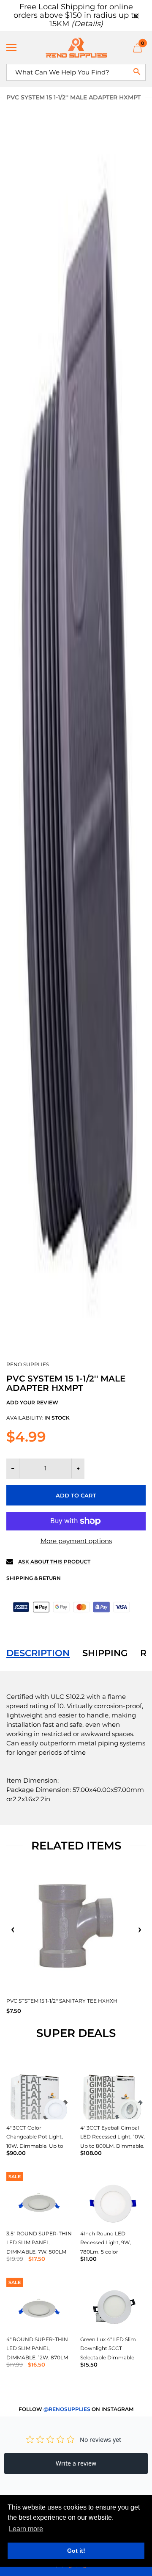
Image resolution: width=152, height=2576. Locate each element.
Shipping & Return (34, 1578)
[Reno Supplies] (76, 48)
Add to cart (76, 1495)
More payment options (76, 1541)
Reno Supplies (28, 1364)
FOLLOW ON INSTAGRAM (76, 2409)
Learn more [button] (26, 2529)
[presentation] (13, 1930)
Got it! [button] (76, 2551)
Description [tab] (38, 1653)
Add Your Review (32, 1402)
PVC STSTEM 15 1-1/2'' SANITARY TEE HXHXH (62, 2001)
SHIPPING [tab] (105, 1653)
